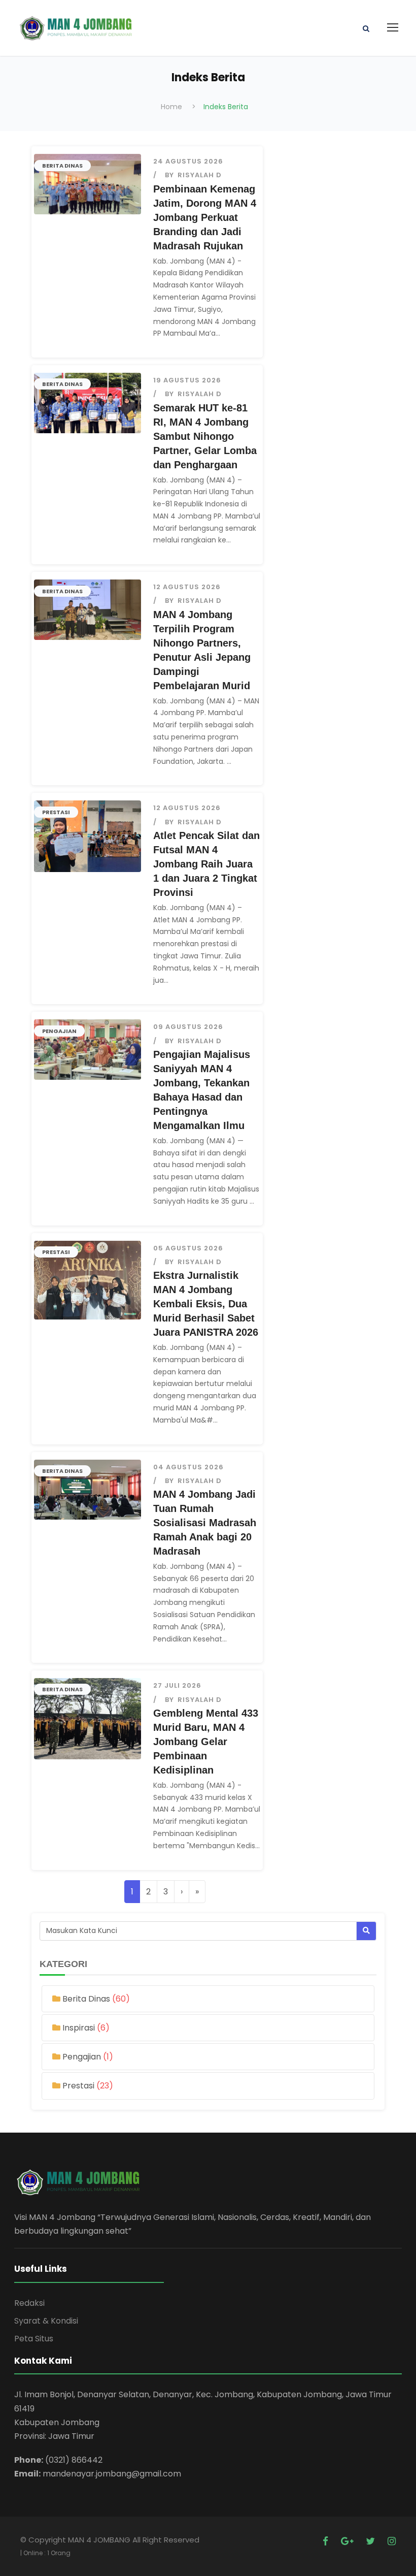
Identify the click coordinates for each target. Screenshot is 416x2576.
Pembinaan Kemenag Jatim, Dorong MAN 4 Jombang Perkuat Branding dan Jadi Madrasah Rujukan (205, 217)
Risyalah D (200, 175)
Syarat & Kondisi (46, 2321)
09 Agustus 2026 (188, 1027)
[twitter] (372, 2541)
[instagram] (392, 2541)
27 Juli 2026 (177, 1685)
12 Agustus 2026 (187, 587)
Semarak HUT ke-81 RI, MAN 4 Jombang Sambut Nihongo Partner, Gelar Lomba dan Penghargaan (205, 436)
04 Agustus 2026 (188, 1467)
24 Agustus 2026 (188, 161)
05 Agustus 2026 (188, 1248)
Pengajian (59, 1031)
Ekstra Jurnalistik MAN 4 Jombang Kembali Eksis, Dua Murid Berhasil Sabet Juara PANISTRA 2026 (206, 1304)
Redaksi (29, 2303)
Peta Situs (34, 2339)
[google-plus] (348, 2541)
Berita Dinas (62, 166)
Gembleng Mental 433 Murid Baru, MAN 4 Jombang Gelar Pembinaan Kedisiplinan (206, 1742)
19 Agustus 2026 (187, 380)
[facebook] (327, 2541)
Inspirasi (80, 2028)
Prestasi (56, 812)
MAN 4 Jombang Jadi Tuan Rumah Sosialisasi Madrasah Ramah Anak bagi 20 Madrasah (205, 1523)
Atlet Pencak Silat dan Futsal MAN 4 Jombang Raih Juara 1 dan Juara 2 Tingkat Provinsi (206, 864)
